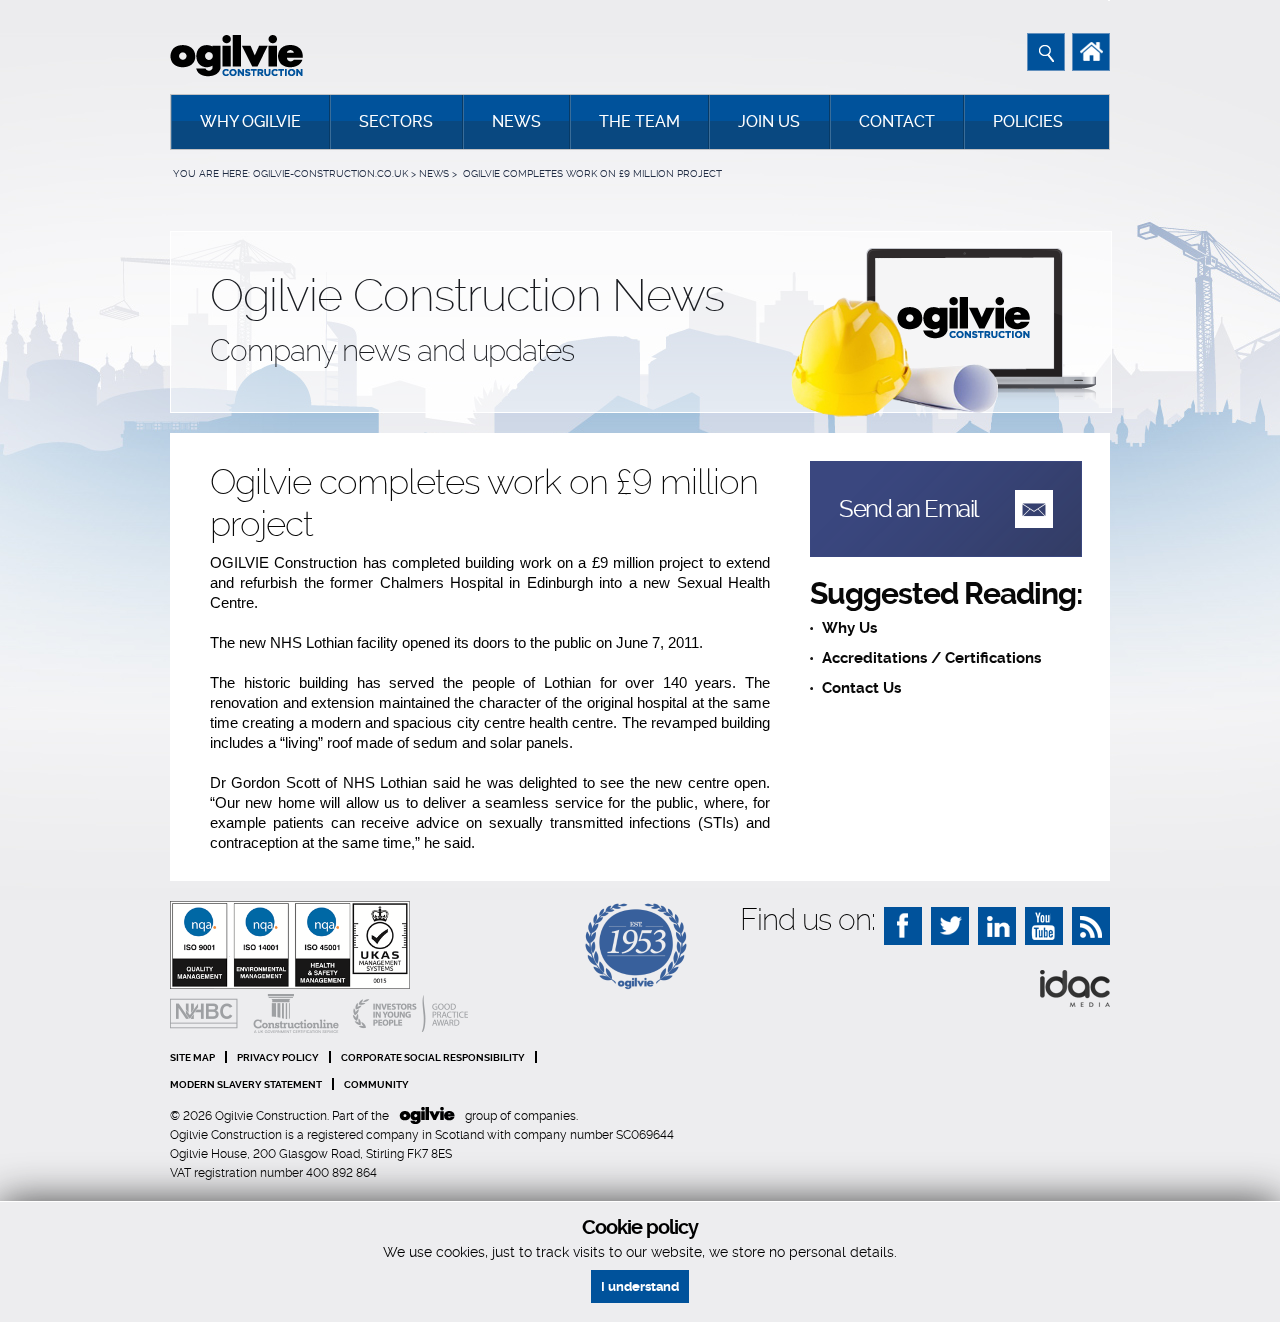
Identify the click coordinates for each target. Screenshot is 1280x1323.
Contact (897, 121)
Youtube (1044, 926)
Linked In (997, 926)
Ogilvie (427, 1116)
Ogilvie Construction (236, 56)
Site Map (192, 1058)
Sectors (396, 121)
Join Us (769, 121)
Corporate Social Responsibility (433, 1058)
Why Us (849, 628)
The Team (639, 121)
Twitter (950, 926)
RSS (1091, 926)
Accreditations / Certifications (931, 658)
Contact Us (861, 688)
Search (1046, 52)
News (516, 121)
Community (376, 1085)
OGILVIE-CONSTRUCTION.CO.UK (330, 173)
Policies (1028, 121)
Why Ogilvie (250, 121)
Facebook (903, 926)
